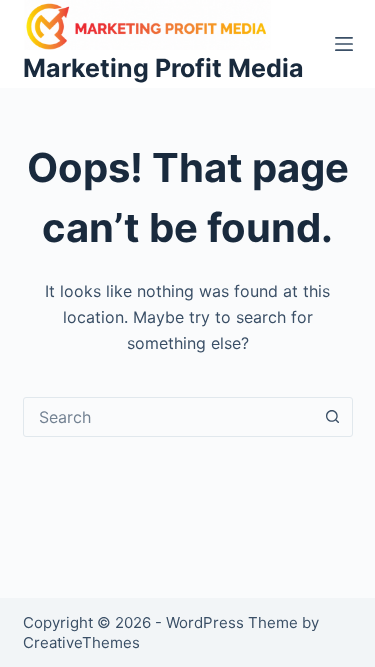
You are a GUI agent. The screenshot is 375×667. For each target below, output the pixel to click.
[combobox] (169, 417)
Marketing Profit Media (163, 68)
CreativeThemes (81, 642)
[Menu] (344, 44)
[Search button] (333, 417)
